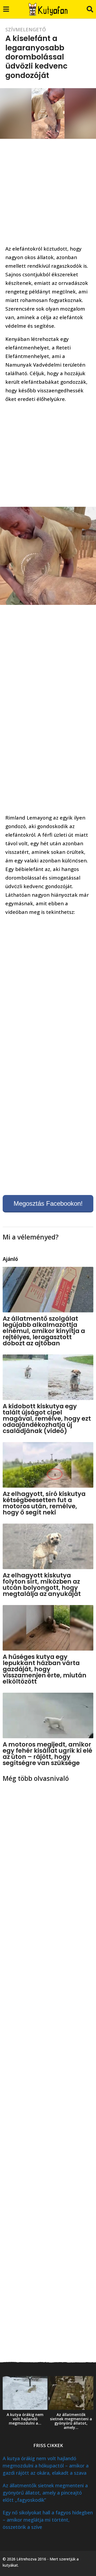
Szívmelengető (26, 29)
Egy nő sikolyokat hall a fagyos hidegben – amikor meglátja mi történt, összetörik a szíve (48, 2520)
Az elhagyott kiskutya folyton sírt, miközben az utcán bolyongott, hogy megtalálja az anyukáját (42, 1585)
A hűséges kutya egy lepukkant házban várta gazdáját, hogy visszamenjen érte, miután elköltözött (45, 1669)
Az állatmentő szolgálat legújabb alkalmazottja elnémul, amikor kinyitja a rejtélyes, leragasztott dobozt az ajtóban (44, 1331)
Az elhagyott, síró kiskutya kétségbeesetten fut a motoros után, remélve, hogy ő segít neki (44, 1503)
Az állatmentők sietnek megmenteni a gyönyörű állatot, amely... (71, 2421)
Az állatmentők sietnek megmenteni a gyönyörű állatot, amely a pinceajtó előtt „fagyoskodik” (45, 2493)
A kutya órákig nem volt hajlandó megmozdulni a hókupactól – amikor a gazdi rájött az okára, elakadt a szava (46, 2466)
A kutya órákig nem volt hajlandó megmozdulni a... (25, 2419)
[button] (6, 9)
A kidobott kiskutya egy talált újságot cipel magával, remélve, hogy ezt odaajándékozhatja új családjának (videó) (47, 1419)
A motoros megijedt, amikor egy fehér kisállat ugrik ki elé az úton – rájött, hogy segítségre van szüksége (47, 1754)
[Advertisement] (48, 193)
